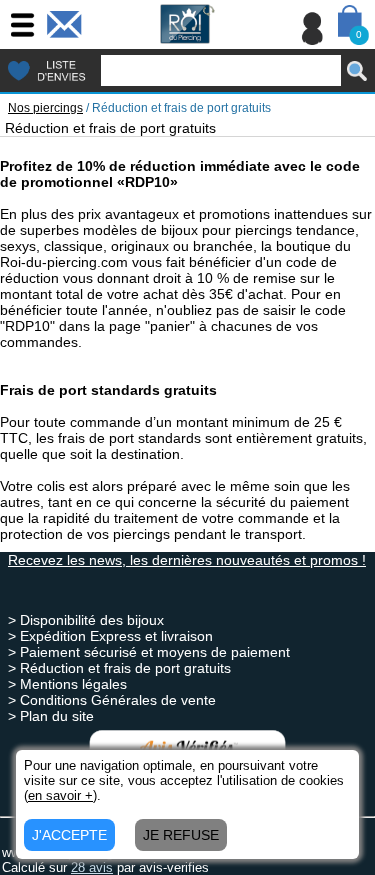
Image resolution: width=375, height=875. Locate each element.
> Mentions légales (67, 684)
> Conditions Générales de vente (112, 700)
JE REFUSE (181, 835)
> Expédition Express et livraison (110, 636)
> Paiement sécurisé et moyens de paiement (149, 652)
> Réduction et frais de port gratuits (119, 668)
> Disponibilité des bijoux (86, 620)
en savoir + (60, 795)
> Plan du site (51, 716)
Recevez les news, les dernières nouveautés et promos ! (187, 560)
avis (92, 867)
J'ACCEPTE (69, 835)
